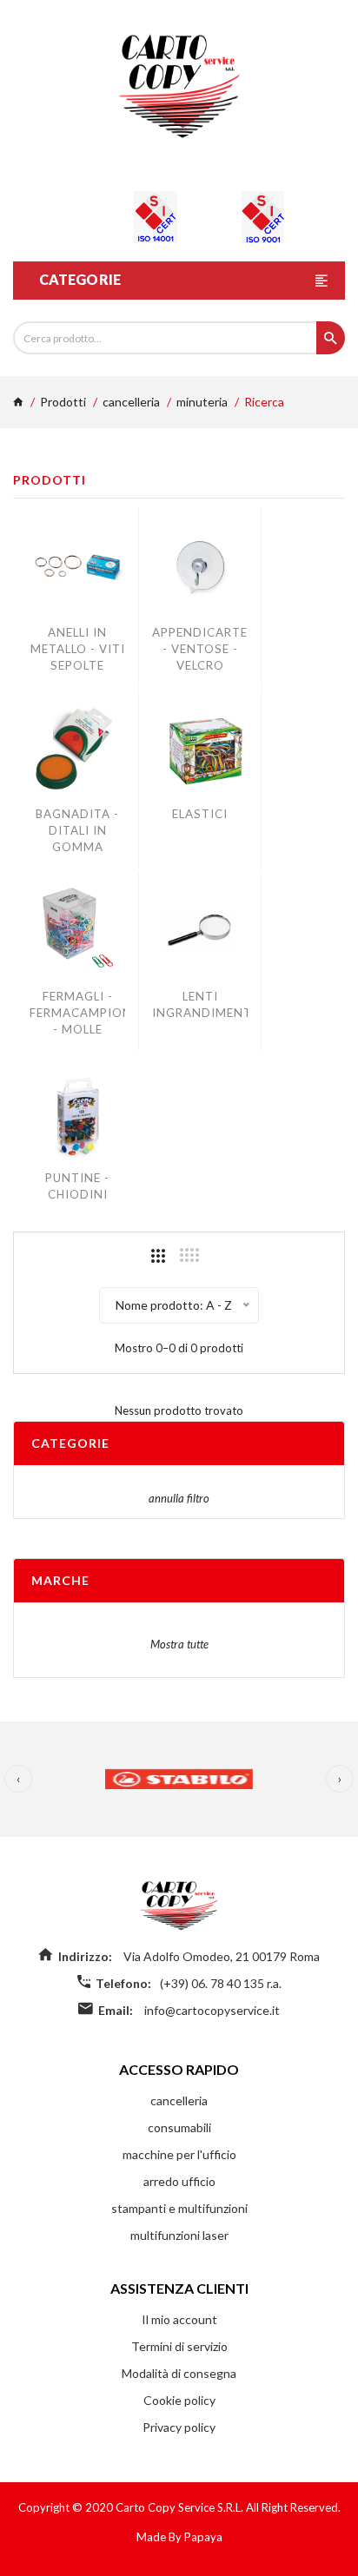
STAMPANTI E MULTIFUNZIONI (179, 2208)
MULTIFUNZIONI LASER (179, 2235)
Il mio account (179, 2319)
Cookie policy (179, 2400)
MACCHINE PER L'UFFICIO (179, 2154)
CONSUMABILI (179, 2127)
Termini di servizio (179, 2346)
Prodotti (63, 402)
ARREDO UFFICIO (179, 2181)
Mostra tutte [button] (179, 1644)
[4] (189, 1255)
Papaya (203, 2537)
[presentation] (18, 1779)
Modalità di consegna (179, 2373)
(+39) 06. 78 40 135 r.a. (221, 1983)
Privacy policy (179, 2427)
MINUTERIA (202, 402)
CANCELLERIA (131, 402)
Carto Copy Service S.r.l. (181, 2507)
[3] (158, 1256)
